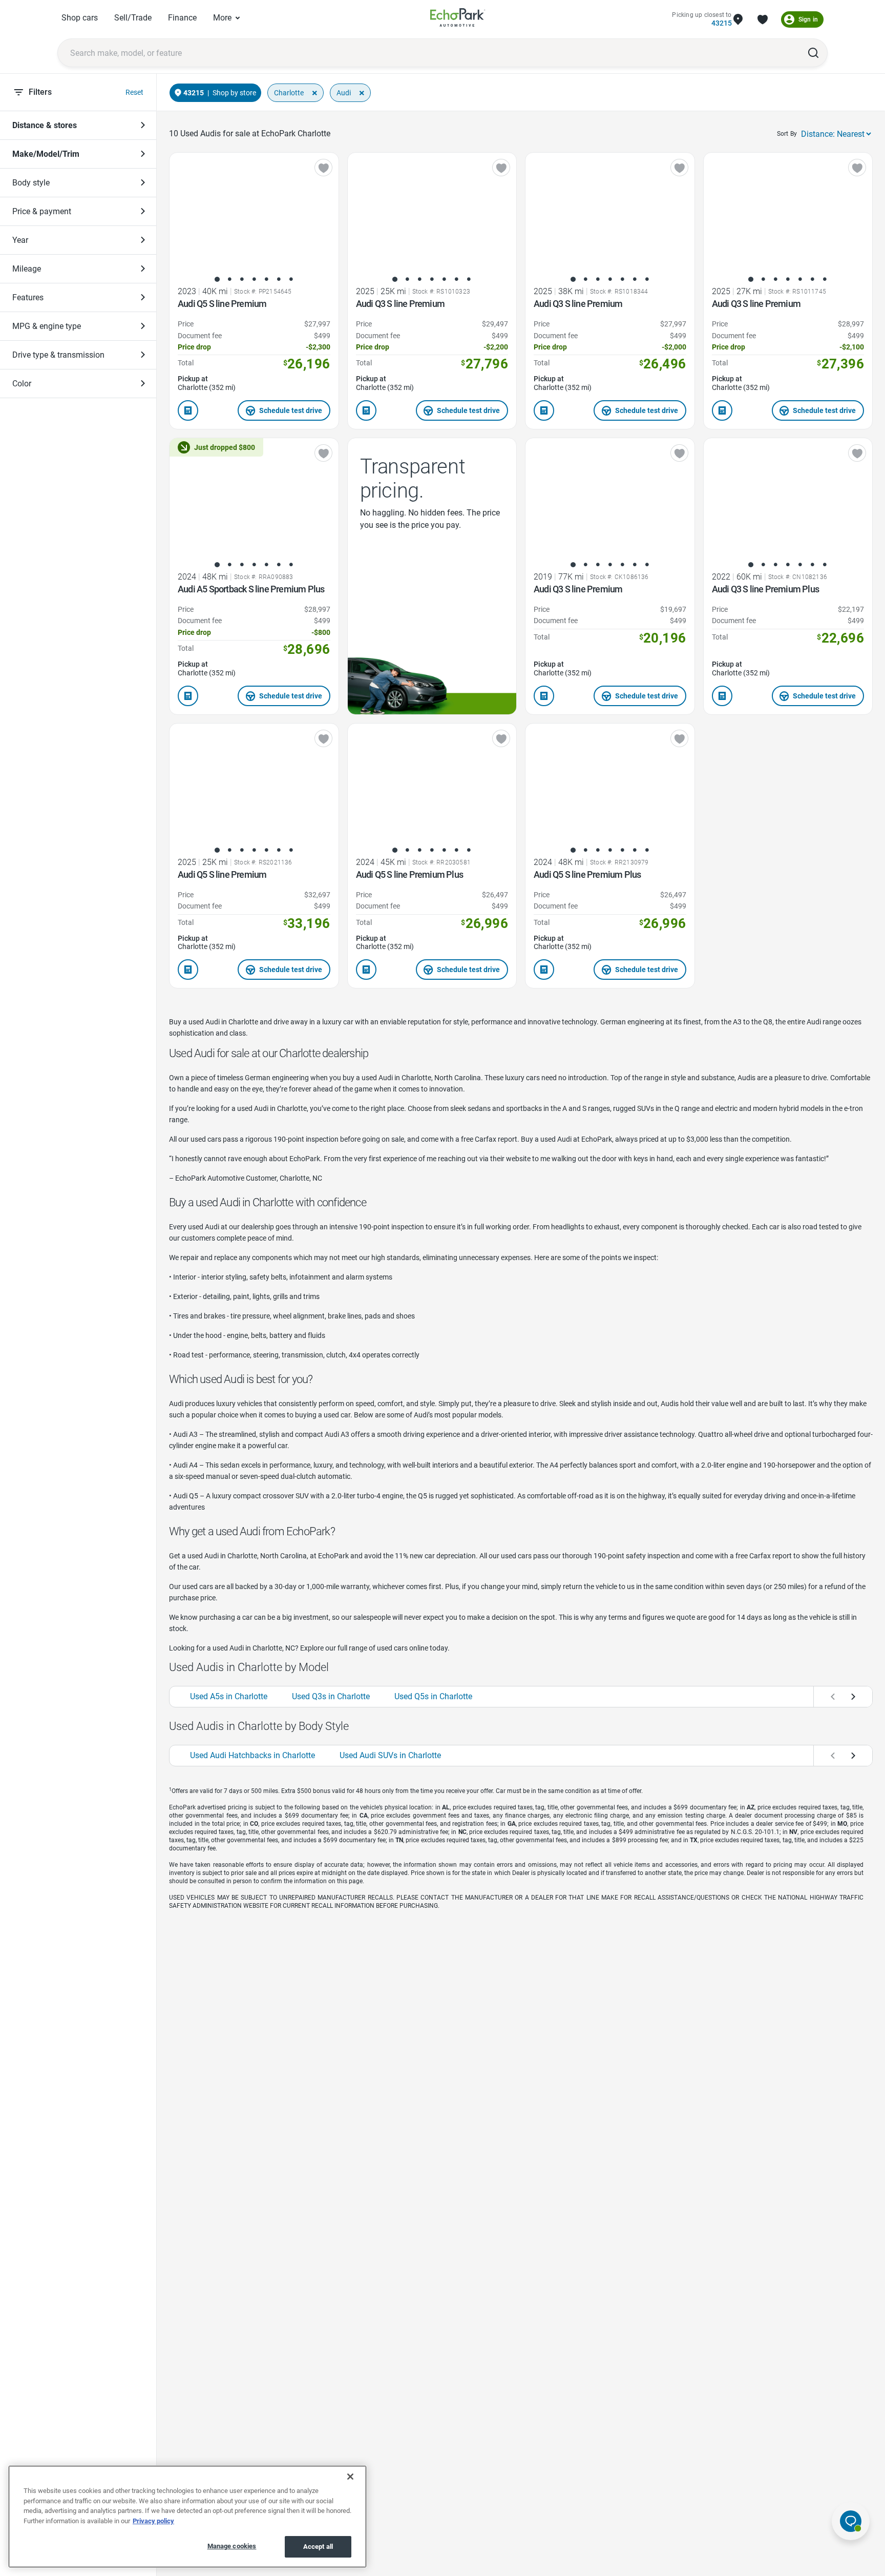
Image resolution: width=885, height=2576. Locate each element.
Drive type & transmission (58, 355)
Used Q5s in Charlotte (433, 1696)
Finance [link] (182, 18)
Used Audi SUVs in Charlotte (390, 1755)
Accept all (318, 2547)
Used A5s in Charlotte (229, 1696)
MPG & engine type (47, 326)
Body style (31, 183)
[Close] (350, 2477)
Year (20, 240)
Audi (344, 93)
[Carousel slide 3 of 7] (242, 279)
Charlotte (289, 93)
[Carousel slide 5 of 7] (266, 279)
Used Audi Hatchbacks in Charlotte (252, 1755)
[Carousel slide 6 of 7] (279, 279)
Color (22, 384)
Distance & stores (45, 125)
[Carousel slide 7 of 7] (291, 279)
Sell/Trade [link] (133, 18)
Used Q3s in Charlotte (331, 1696)
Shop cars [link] (80, 18)
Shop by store (234, 93)
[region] (187, 2517)
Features (28, 297)
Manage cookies (232, 2546)
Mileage (27, 269)
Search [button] (813, 53)
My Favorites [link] (763, 19)
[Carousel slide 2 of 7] (229, 279)
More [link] (222, 18)
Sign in (808, 19)
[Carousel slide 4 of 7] (254, 279)
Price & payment (42, 211)
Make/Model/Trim (46, 154)
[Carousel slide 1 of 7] (217, 279)
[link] (458, 19)
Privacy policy (153, 2521)
